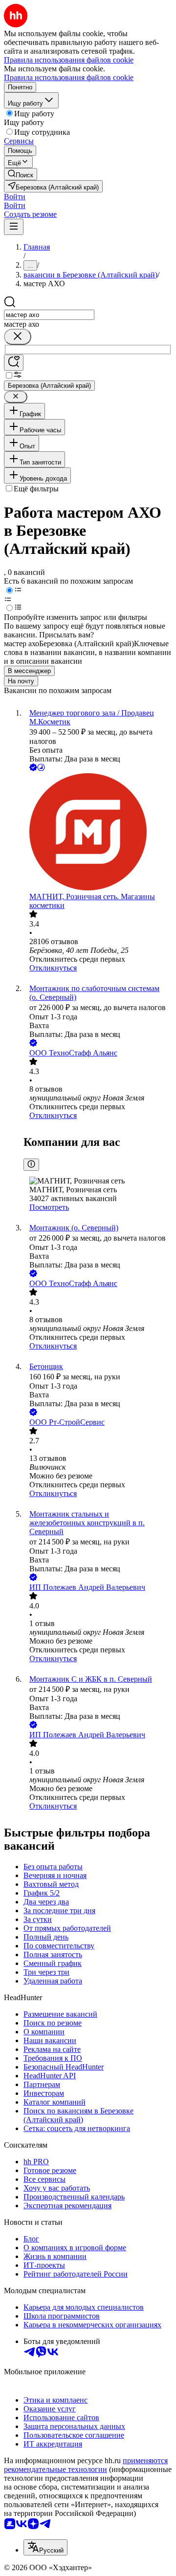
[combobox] (49, 315)
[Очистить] (18, 337)
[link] (21, 174)
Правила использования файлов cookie (69, 77)
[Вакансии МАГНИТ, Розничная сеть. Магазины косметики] (98, 833)
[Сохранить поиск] (14, 363)
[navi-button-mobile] (14, 227)
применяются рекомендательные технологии (86, 2465)
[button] (15, 197)
